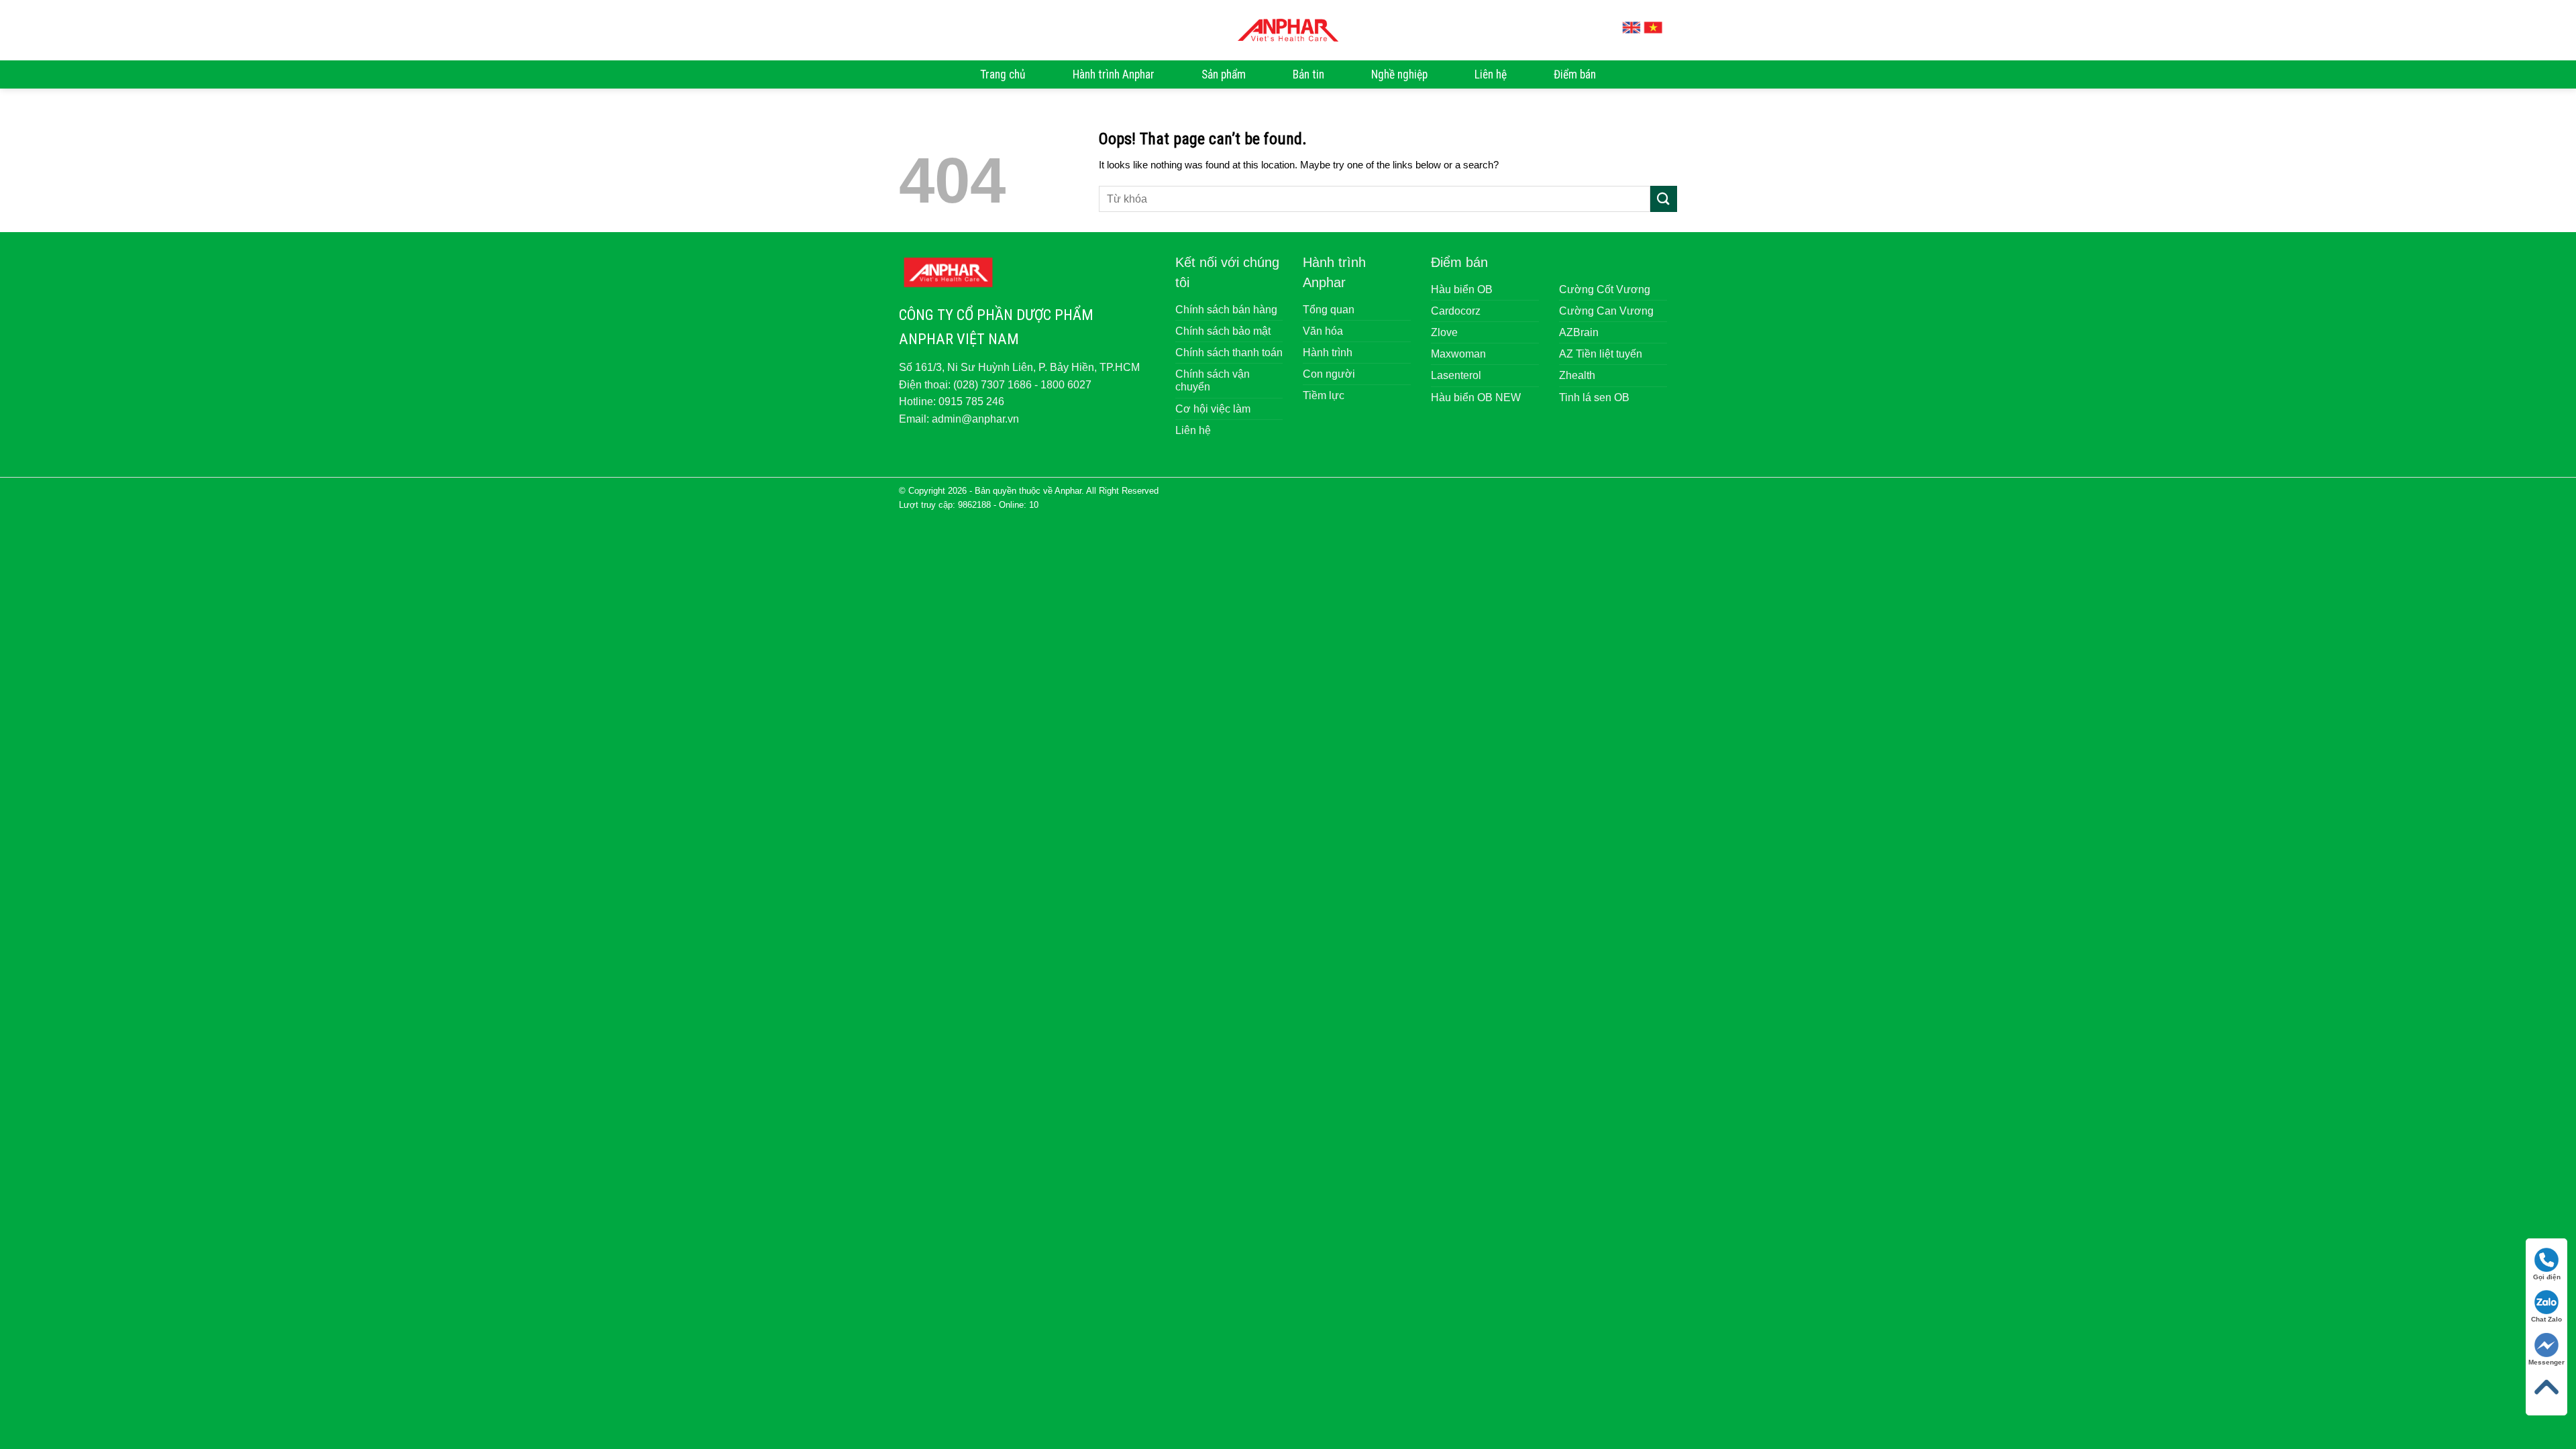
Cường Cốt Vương (1605, 289)
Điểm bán (1575, 74)
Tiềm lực (1324, 395)
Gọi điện (2547, 1277)
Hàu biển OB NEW (1476, 397)
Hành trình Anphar (1114, 74)
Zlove (1444, 332)
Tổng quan (1329, 310)
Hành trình (1328, 353)
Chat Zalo (2546, 1319)
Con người (1329, 374)
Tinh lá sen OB (1594, 397)
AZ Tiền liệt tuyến (1601, 354)
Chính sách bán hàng (1226, 310)
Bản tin (1308, 74)
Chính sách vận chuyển (1213, 380)
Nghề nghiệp (1399, 74)
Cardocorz (1456, 311)
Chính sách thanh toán (1229, 353)
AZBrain (1579, 332)
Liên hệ (1491, 74)
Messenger (2546, 1362)
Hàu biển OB (1462, 289)
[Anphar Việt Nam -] (1288, 30)
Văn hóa (1323, 331)
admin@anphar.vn (975, 419)
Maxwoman (1458, 354)
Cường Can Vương (1606, 311)
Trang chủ (1003, 74)
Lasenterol (1456, 375)
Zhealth (1577, 375)
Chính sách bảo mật (1223, 331)
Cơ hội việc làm (1213, 409)
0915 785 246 (971, 401)
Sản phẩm (1224, 74)
